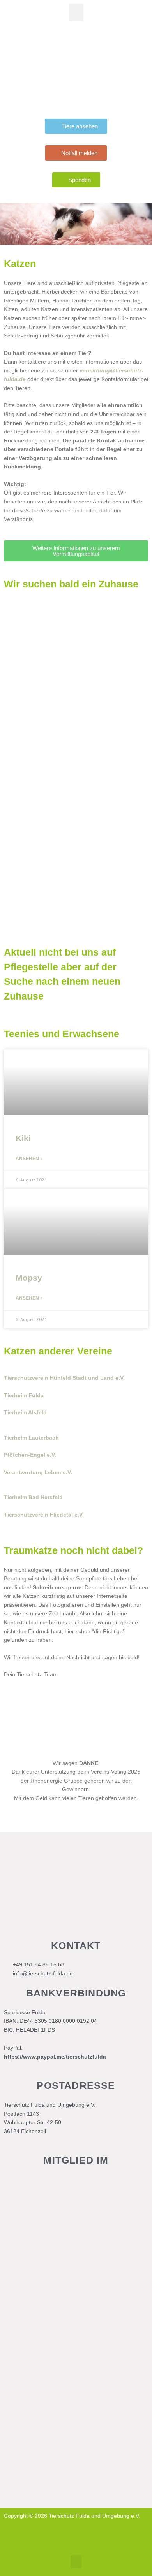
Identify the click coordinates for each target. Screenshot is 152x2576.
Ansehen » (29, 1159)
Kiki (23, 1138)
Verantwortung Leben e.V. (38, 1472)
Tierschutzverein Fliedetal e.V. (44, 1515)
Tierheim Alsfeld (25, 1413)
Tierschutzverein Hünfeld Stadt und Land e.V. (64, 1378)
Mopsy (29, 1278)
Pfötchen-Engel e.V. (30, 1455)
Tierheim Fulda (24, 1395)
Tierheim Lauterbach (31, 1438)
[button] (76, 13)
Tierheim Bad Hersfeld (33, 1497)
